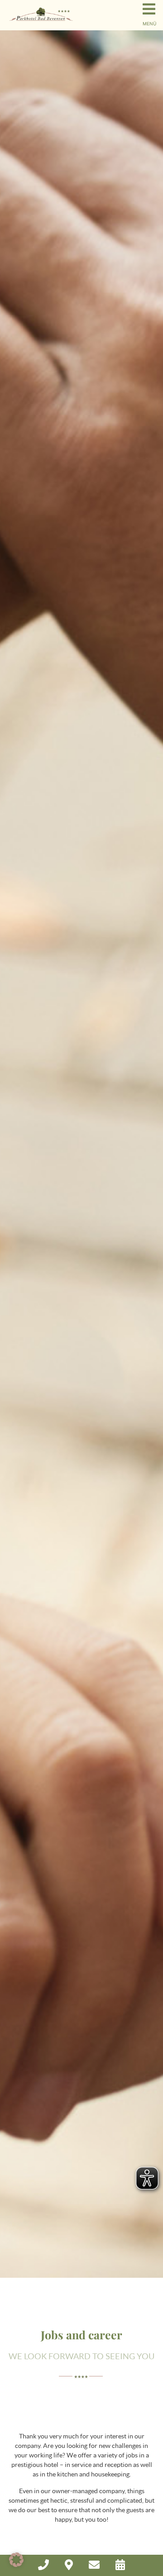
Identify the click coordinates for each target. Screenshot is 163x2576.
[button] (16, 2560)
